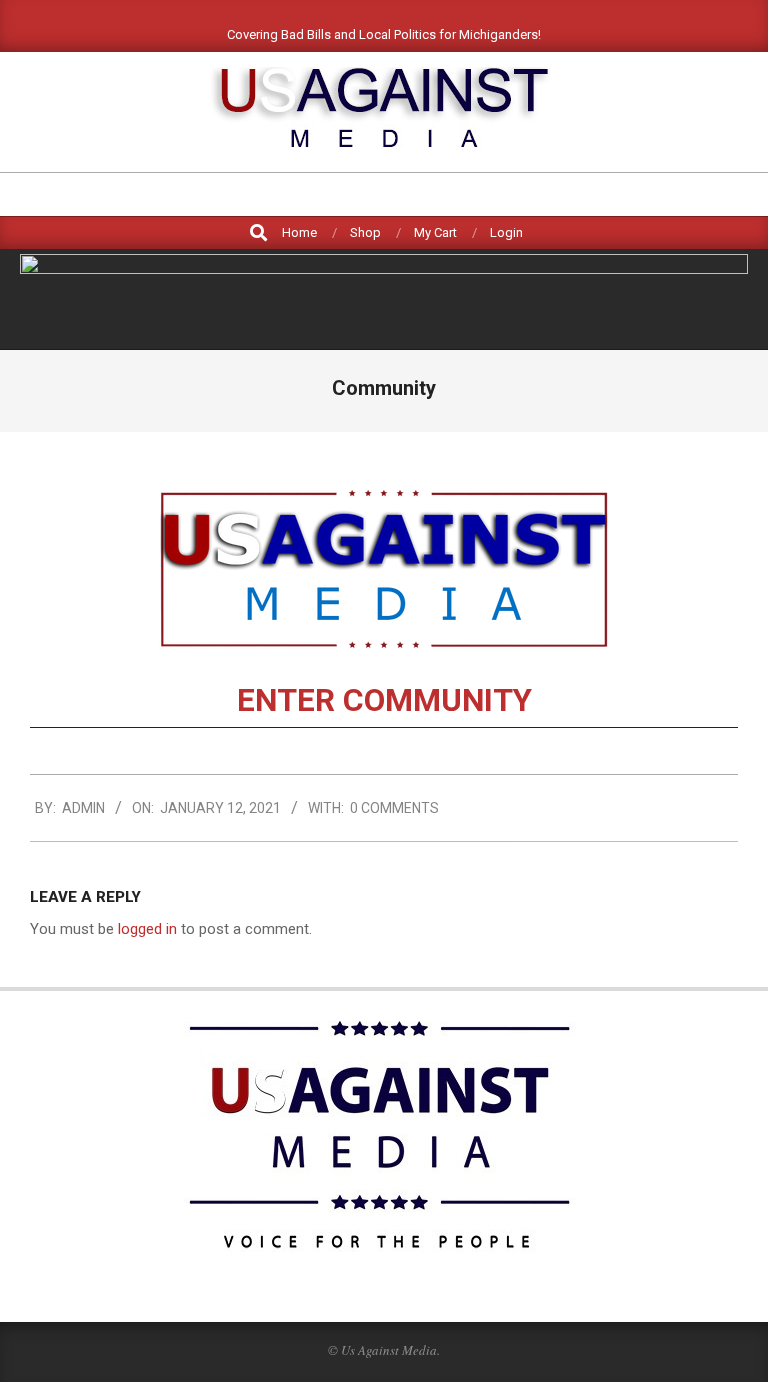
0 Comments (394, 808)
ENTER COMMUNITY (384, 700)
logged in (147, 929)
